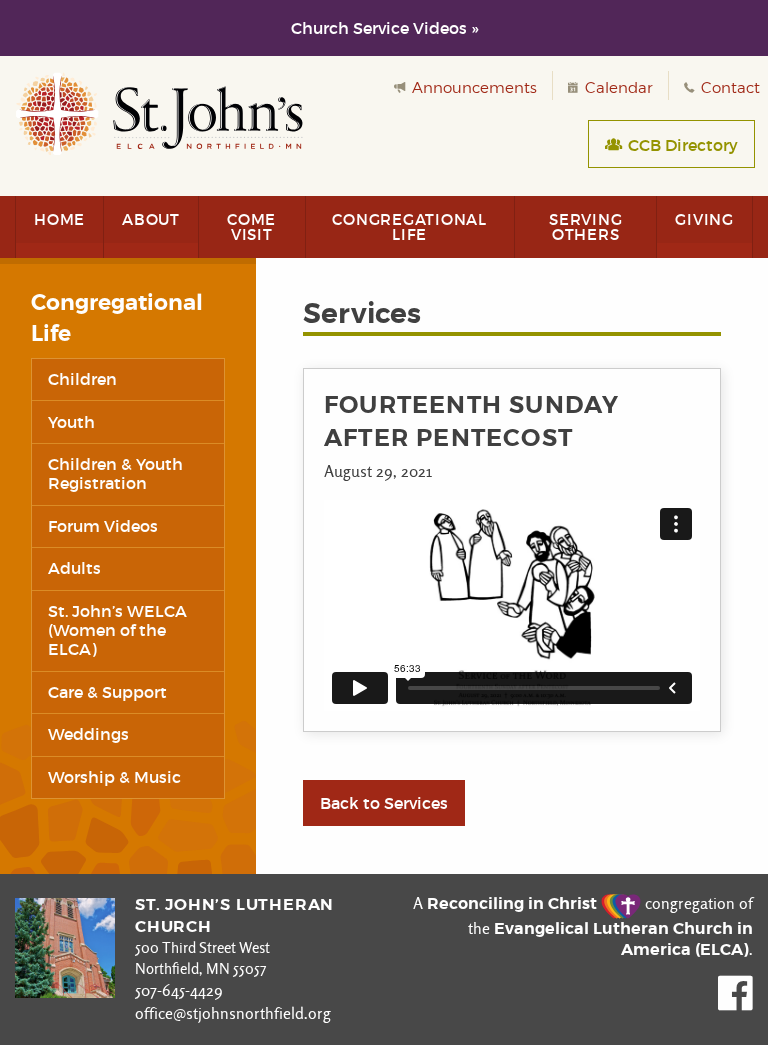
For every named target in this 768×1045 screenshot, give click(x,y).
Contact (728, 88)
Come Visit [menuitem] (251, 227)
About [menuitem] (151, 219)
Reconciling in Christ (514, 903)
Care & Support (107, 692)
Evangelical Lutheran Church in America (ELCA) (623, 939)
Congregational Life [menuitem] (409, 227)
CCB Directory (681, 145)
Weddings (88, 734)
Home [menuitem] (59, 219)
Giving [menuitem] (704, 219)
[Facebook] (735, 1005)
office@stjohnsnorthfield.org (233, 1013)
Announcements (472, 88)
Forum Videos (103, 526)
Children (82, 379)
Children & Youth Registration (115, 473)
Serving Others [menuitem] (585, 227)
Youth (71, 422)
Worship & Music (114, 777)
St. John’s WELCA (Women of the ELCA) (117, 630)
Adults (74, 568)
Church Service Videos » (384, 28)
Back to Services (384, 803)
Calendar (617, 88)
